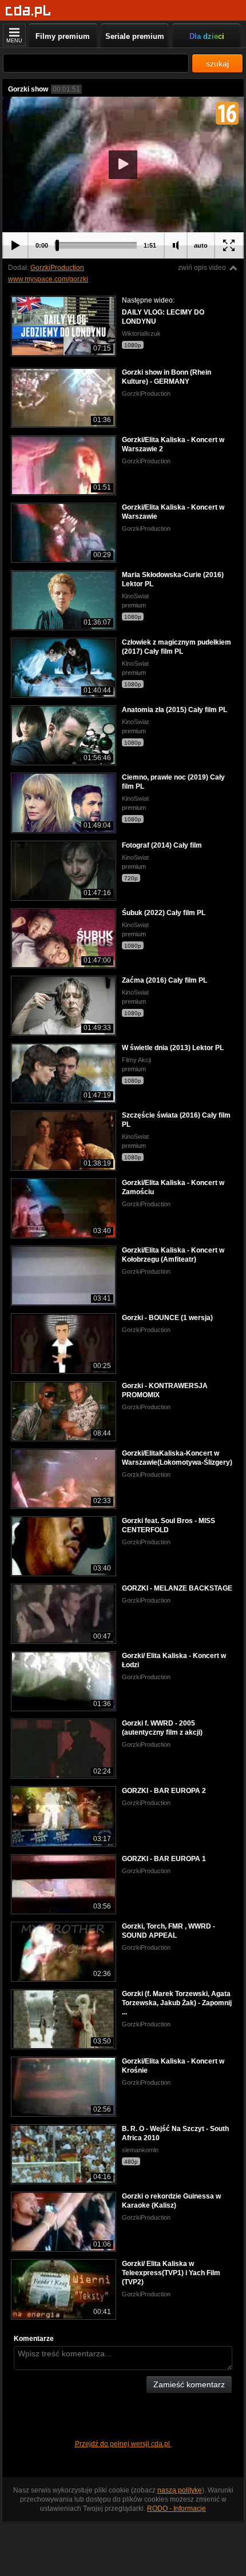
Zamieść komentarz (189, 2384)
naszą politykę (180, 2490)
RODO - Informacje (176, 2509)
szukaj (217, 63)
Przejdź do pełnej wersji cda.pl (123, 2444)
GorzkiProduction (57, 268)
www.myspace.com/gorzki (48, 279)
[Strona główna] (28, 11)
